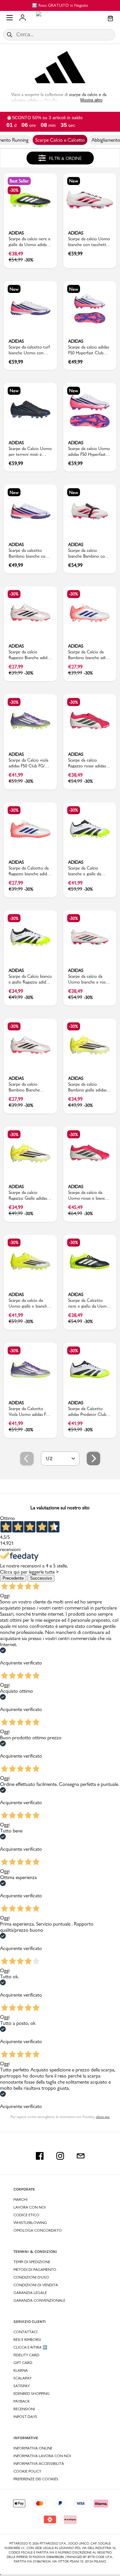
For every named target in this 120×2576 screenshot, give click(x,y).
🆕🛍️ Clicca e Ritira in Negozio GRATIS (77, 5)
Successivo (41, 1578)
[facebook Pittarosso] (40, 2156)
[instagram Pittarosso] (60, 2156)
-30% (14, 190)
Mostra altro (91, 100)
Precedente (13, 1578)
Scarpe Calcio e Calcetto (60, 140)
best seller (19, 181)
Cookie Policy (27, 2471)
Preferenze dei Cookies (36, 2479)
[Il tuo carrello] (110, 19)
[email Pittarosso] (81, 2156)
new (74, 181)
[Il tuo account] (23, 18)
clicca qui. (103, 2117)
